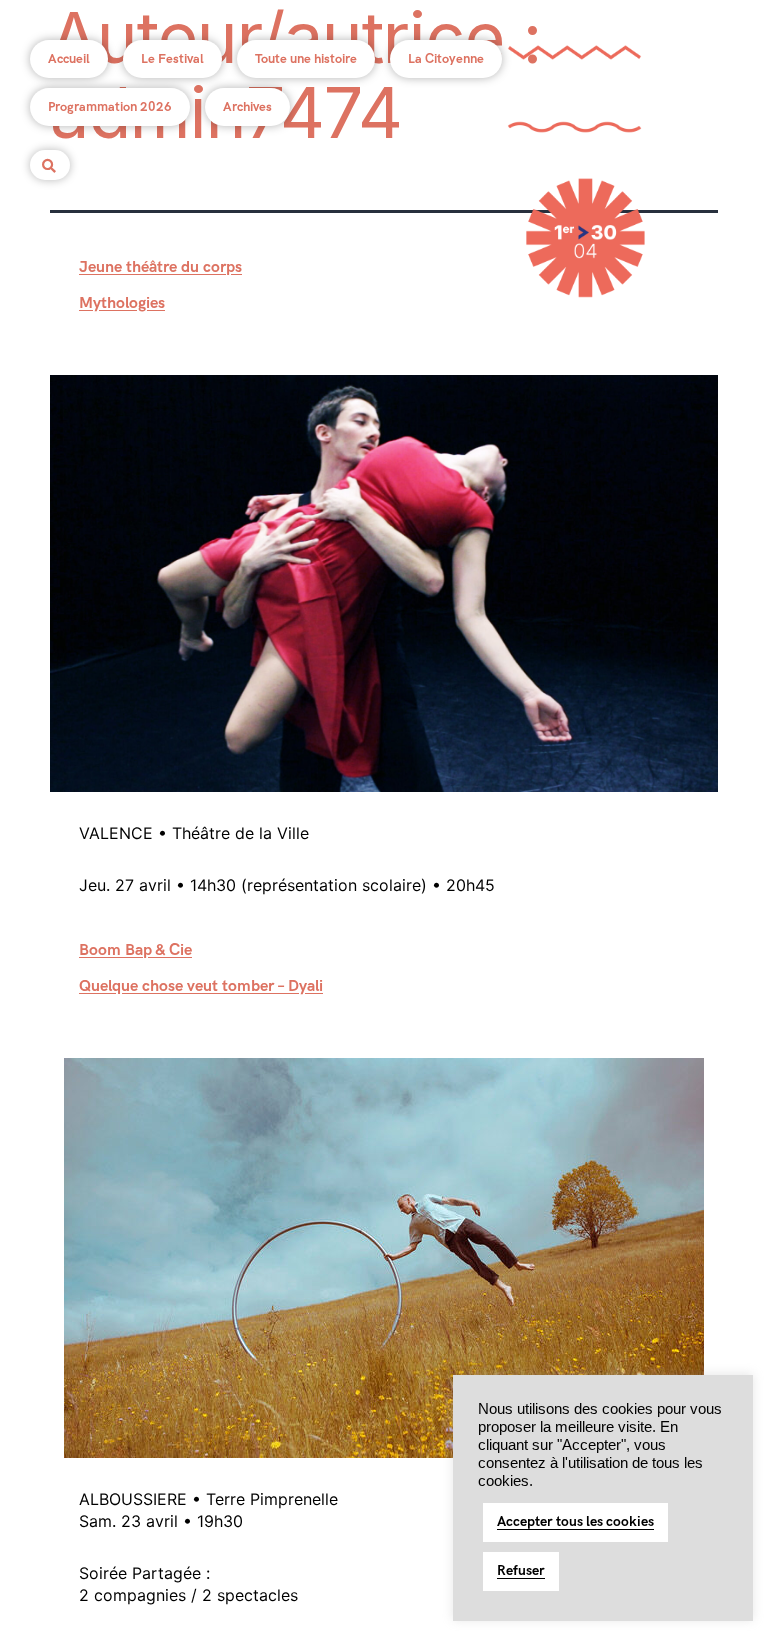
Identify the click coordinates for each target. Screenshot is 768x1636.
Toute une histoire (306, 59)
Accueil (69, 59)
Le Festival (172, 59)
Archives (247, 107)
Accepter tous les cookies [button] (575, 1521)
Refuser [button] (521, 1570)
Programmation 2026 (110, 107)
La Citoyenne (446, 59)
